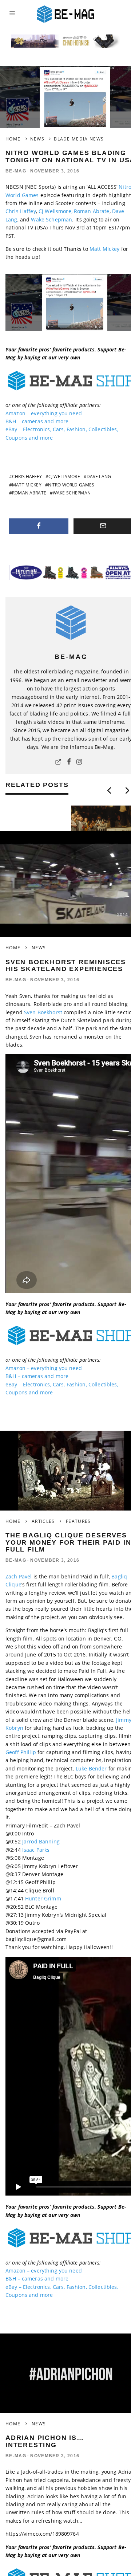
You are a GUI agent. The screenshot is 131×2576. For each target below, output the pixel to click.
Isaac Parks (36, 1850)
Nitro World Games (71, 485)
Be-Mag (16, 171)
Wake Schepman (51, 219)
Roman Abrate (92, 211)
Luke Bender (91, 1768)
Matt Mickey (105, 249)
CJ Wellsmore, (55, 211)
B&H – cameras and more (37, 421)
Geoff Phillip (21, 1752)
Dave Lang (99, 476)
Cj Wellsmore (64, 476)
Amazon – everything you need (44, 413)
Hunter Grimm (43, 1898)
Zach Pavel (19, 1576)
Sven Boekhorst (44, 1012)
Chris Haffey (21, 211)
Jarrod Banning (41, 1841)
